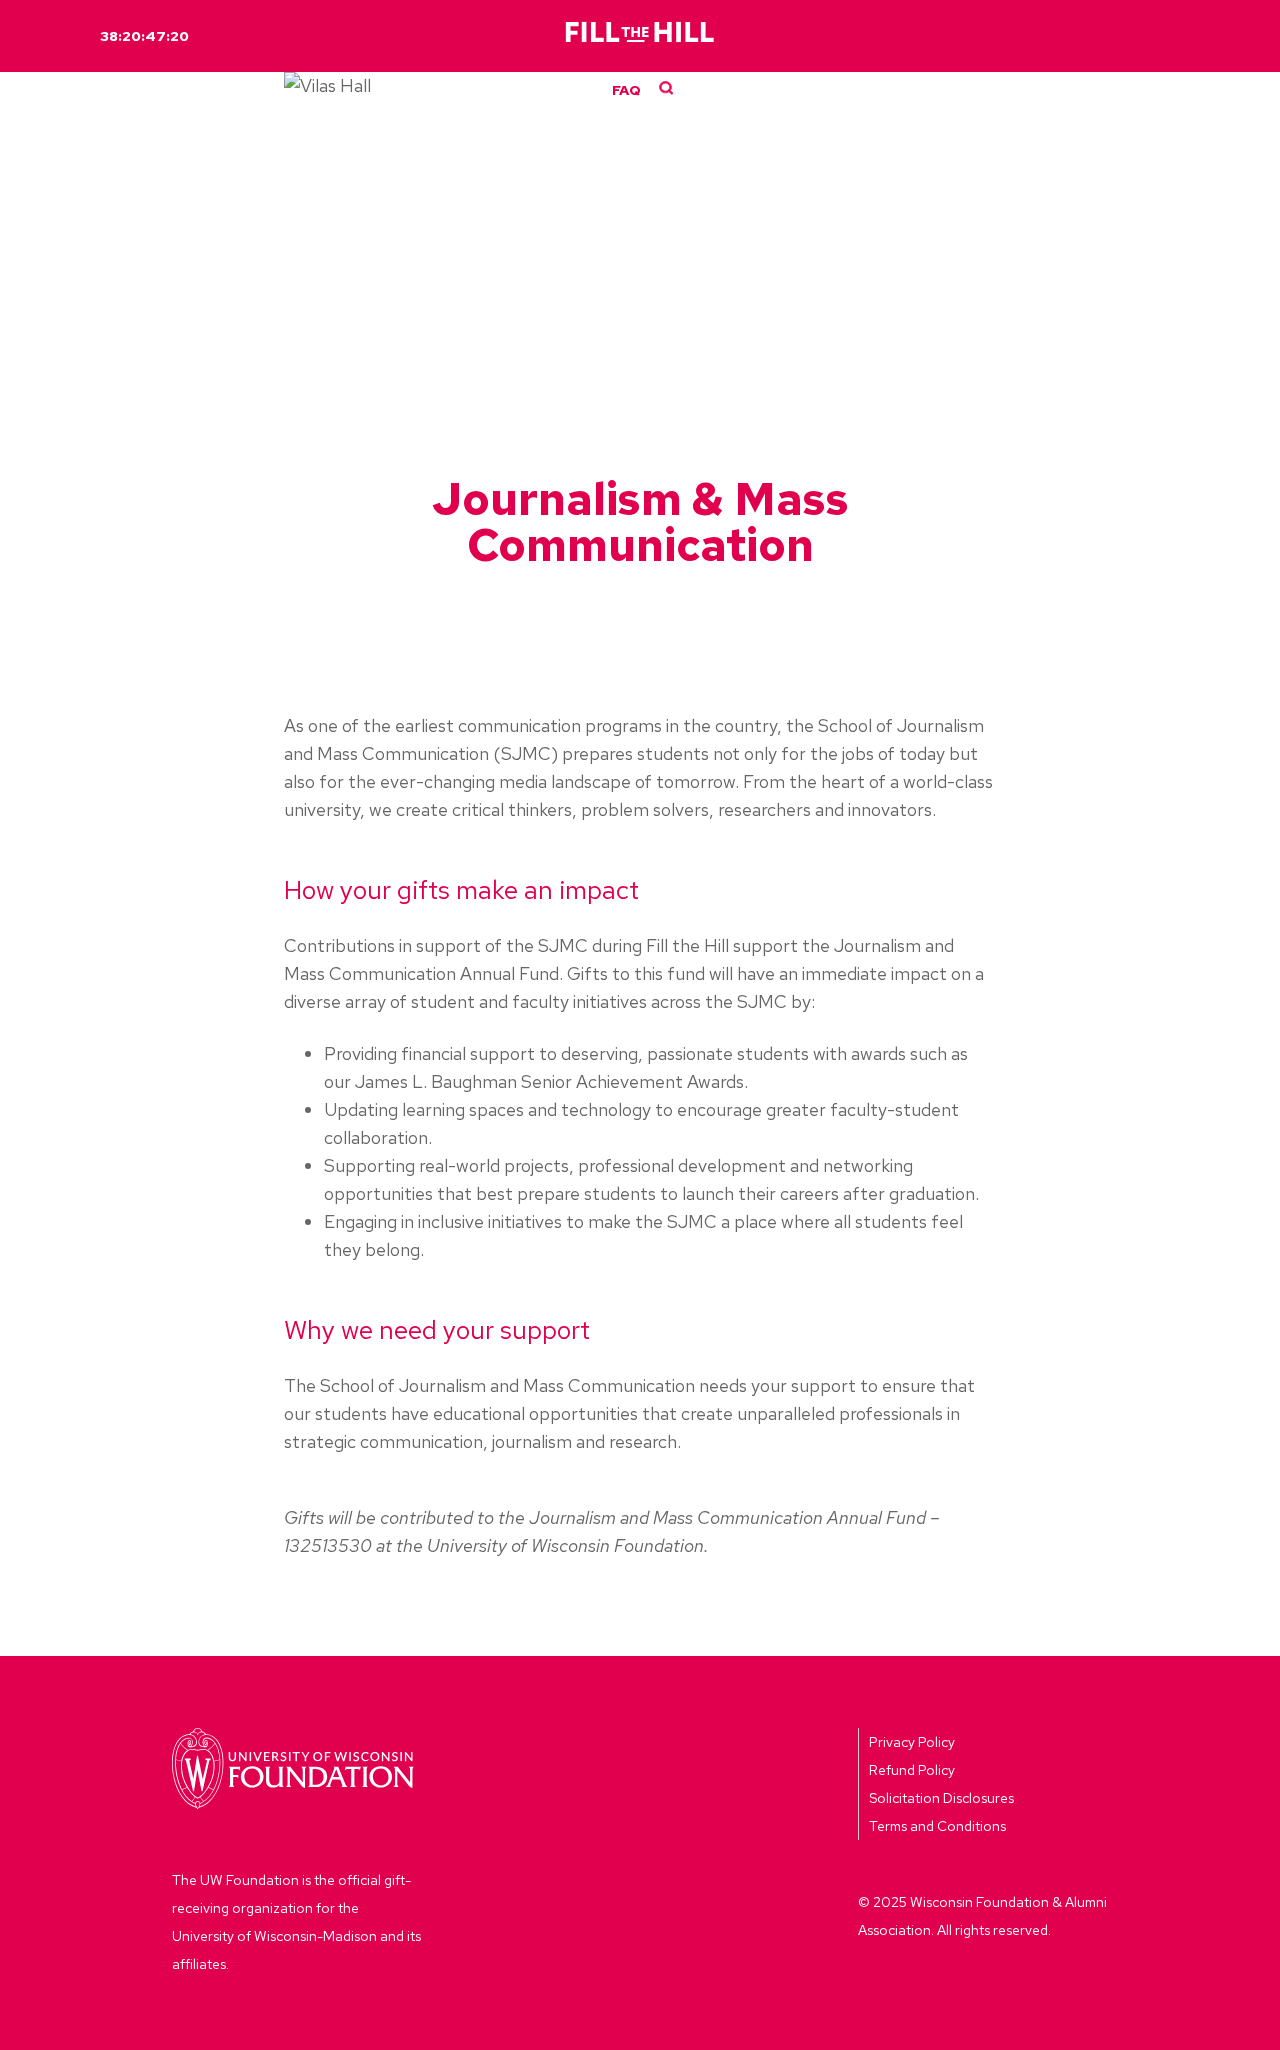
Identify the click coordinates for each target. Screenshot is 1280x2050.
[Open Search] (666, 88)
